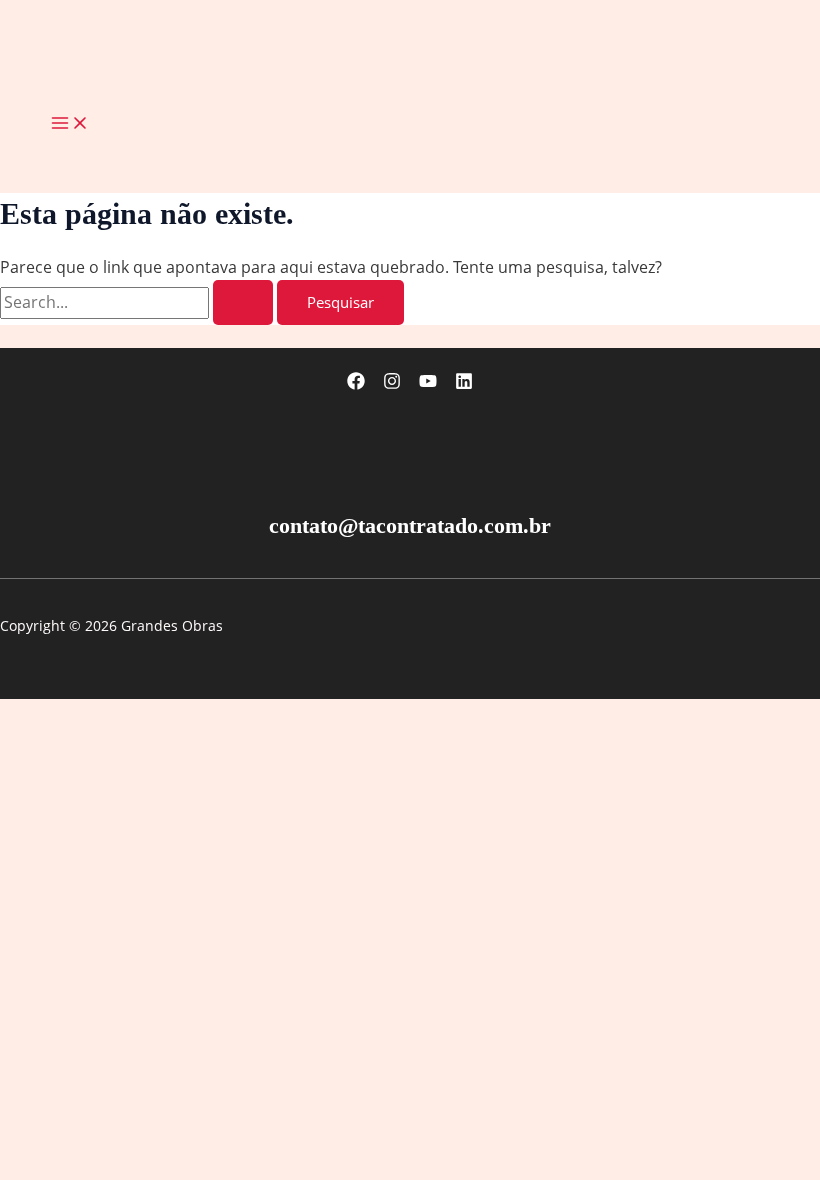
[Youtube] (428, 384)
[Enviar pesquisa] (243, 302)
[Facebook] (356, 384)
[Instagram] (392, 384)
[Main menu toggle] (70, 124)
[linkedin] (464, 384)
